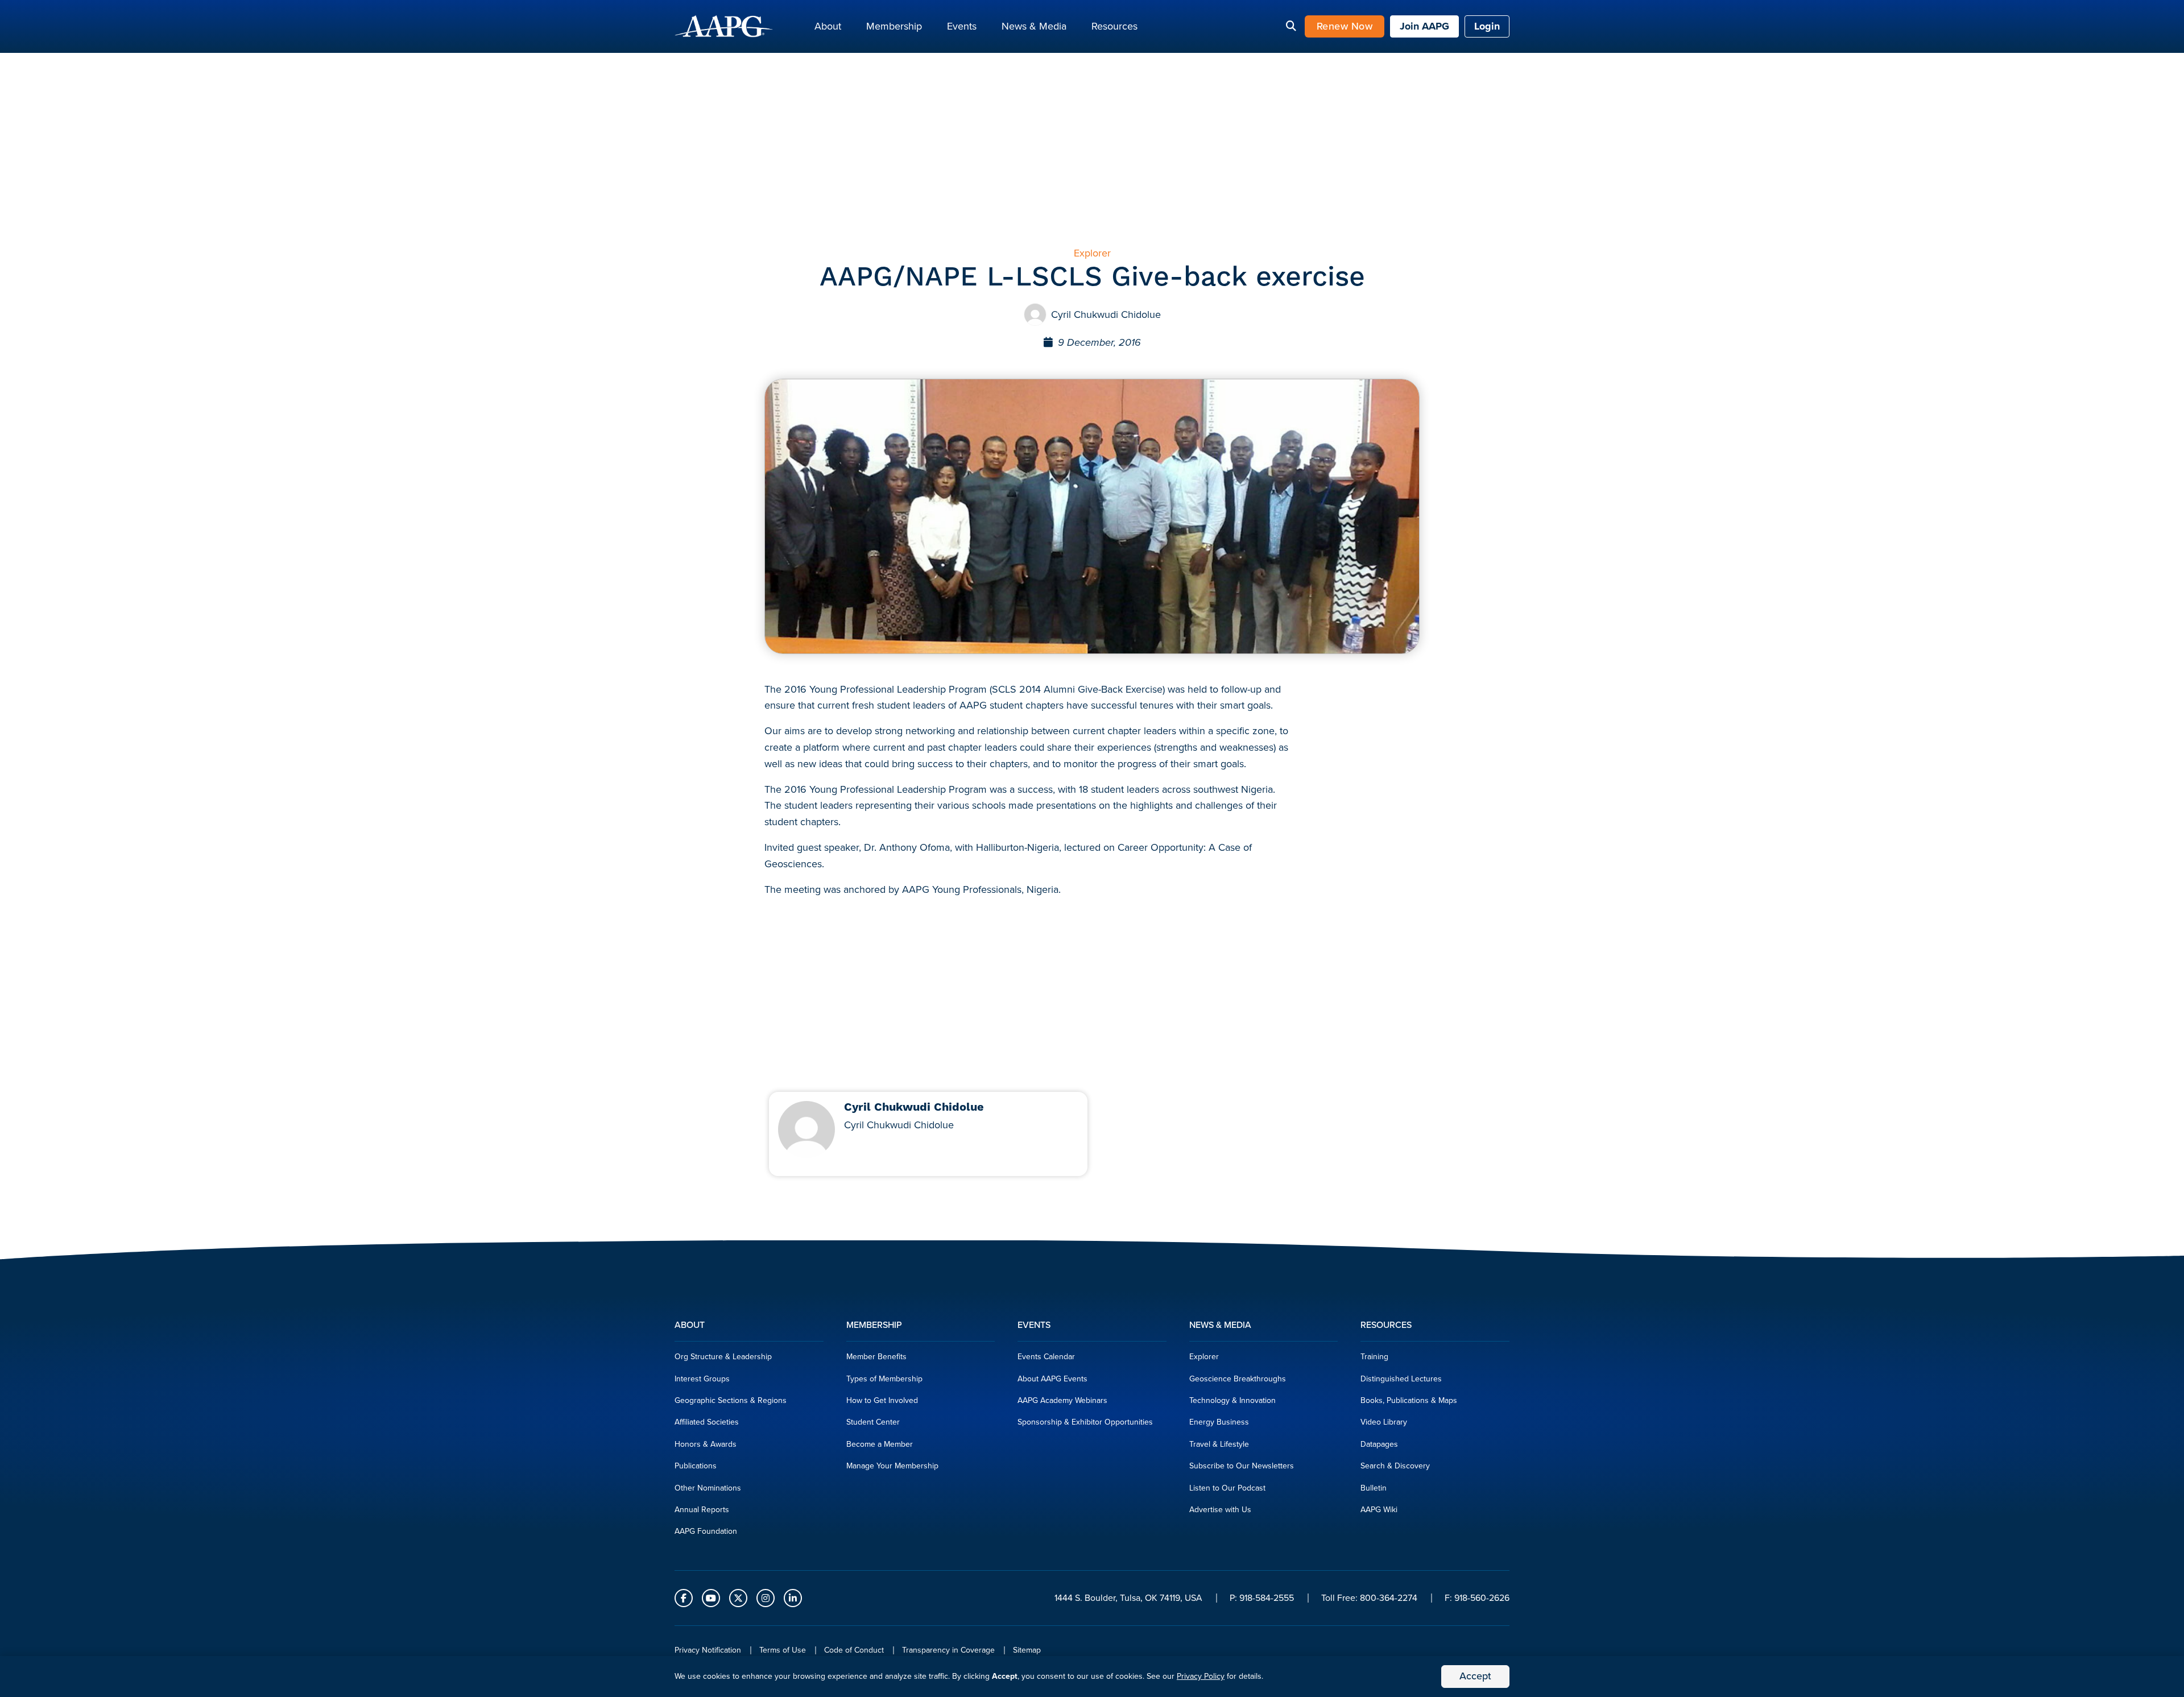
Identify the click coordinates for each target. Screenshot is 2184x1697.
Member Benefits (876, 1357)
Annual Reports (702, 1510)
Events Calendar (1046, 1357)
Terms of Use (783, 1650)
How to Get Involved (882, 1400)
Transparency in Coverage (948, 1650)
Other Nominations (708, 1488)
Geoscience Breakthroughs (1238, 1379)
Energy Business (1219, 1422)
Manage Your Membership (892, 1466)
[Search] (1291, 27)
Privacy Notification (708, 1650)
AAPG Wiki (1379, 1510)
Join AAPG (1424, 26)
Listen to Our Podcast (1227, 1488)
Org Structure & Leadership (723, 1357)
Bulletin (1374, 1488)
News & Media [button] (1034, 26)
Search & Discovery (1395, 1466)
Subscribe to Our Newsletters (1242, 1466)
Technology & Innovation (1232, 1400)
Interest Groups (702, 1379)
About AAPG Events (1052, 1379)
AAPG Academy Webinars (1062, 1400)
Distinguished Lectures (1401, 1379)
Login (1487, 26)
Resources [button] (1114, 26)
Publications (696, 1466)
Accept (1475, 1676)
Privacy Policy (1201, 1676)
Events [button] (962, 26)
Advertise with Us (1220, 1510)
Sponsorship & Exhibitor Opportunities (1085, 1422)
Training (1374, 1357)
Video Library (1384, 1422)
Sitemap (1027, 1650)
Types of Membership (884, 1379)
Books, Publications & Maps (1409, 1400)
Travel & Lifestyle (1219, 1444)
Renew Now (1345, 26)
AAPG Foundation (706, 1531)
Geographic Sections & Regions (731, 1400)
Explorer (1204, 1357)
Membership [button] (894, 26)
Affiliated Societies (707, 1422)
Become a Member (880, 1444)
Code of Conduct (854, 1650)
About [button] (828, 26)
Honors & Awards (706, 1444)
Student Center (873, 1422)
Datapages (1379, 1444)
